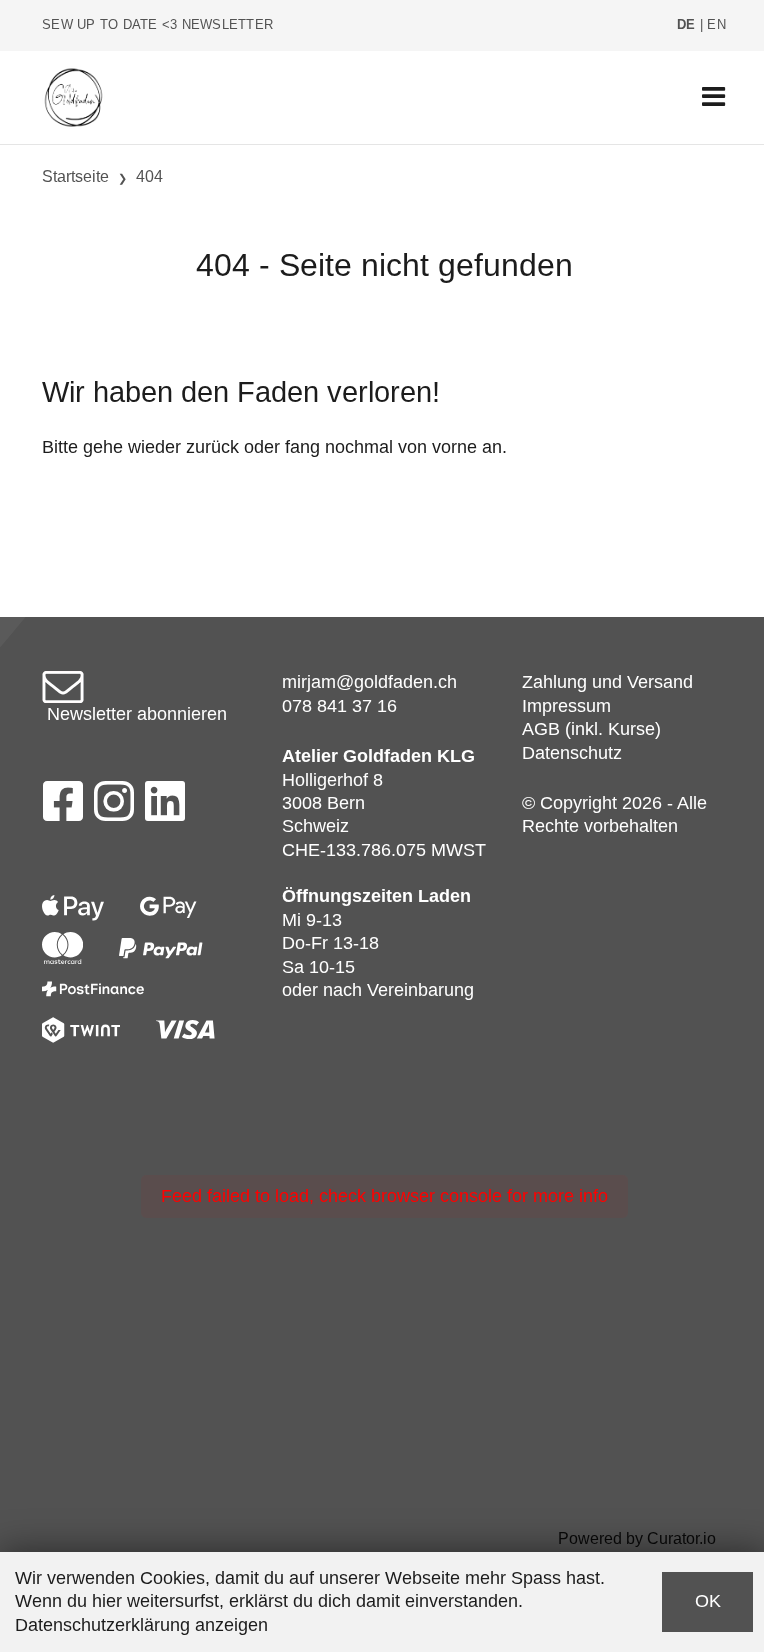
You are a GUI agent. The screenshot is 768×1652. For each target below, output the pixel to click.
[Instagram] (114, 807)
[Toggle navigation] (713, 97)
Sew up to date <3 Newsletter (157, 25)
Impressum (566, 706)
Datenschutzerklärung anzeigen (141, 1625)
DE (686, 25)
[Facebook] (62, 807)
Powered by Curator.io (637, 1538)
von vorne (437, 447)
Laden (444, 896)
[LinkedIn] (165, 807)
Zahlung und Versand (607, 682)
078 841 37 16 (339, 706)
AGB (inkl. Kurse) (591, 729)
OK (708, 1601)
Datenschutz (572, 753)
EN (716, 25)
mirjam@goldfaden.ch (369, 682)
